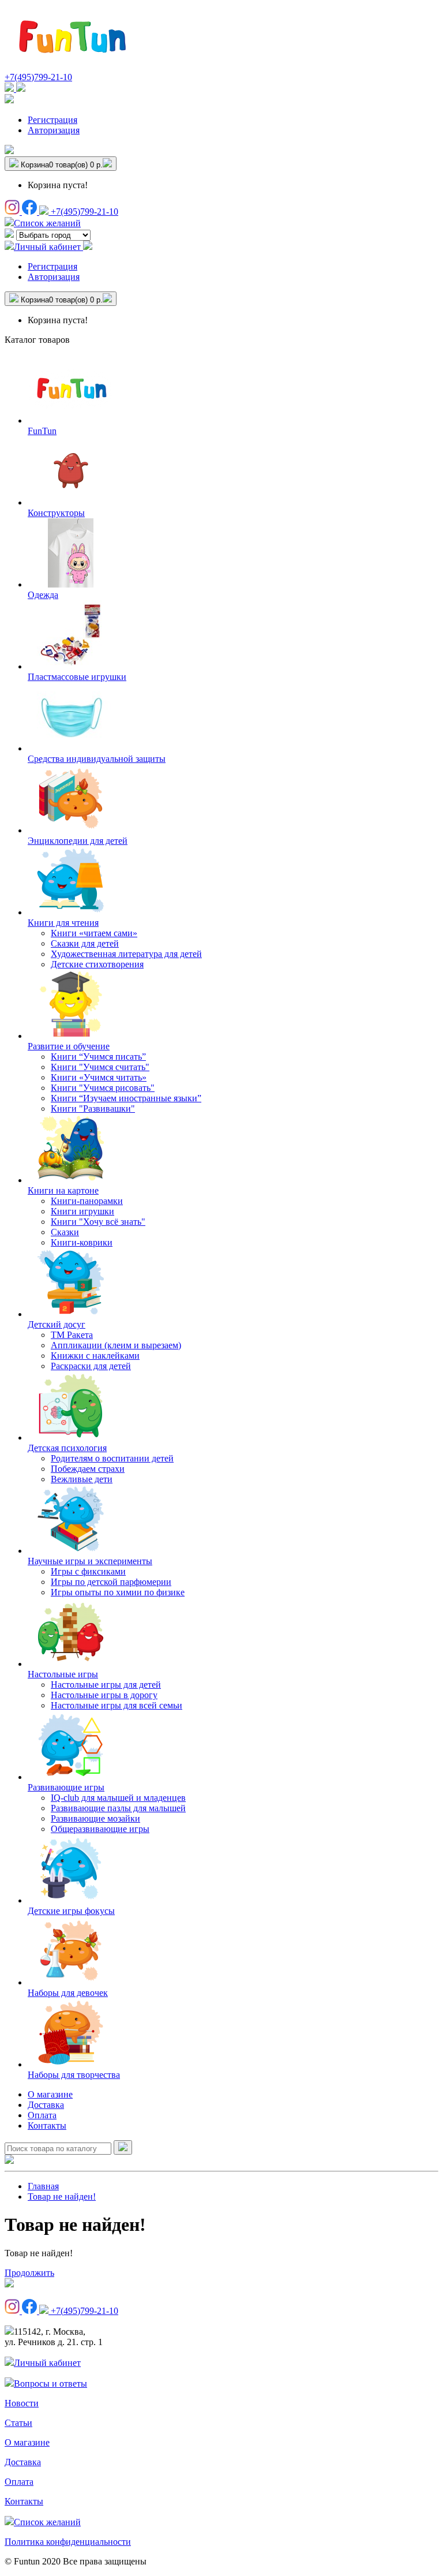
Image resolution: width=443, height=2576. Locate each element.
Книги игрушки (82, 1211)
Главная (43, 2186)
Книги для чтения (63, 923)
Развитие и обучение (69, 1046)
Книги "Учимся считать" (100, 1067)
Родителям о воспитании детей (112, 1458)
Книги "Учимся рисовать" (103, 1088)
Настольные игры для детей (106, 1685)
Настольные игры (63, 1674)
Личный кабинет (47, 2363)
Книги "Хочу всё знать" (98, 1222)
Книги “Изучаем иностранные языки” (126, 1098)
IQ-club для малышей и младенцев (118, 1798)
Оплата (42, 2115)
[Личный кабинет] (9, 100)
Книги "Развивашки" (93, 1108)
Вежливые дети (82, 1479)
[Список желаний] (9, 151)
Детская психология (67, 1448)
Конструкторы (56, 513)
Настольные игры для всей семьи (117, 1705)
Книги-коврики (82, 1242)
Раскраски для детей (91, 1366)
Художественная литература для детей (126, 954)
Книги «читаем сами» (94, 933)
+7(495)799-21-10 (38, 77)
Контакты (47, 2126)
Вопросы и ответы (50, 2384)
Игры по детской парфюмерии (111, 1582)
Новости (22, 2403)
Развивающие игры (66, 1787)
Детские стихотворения (97, 964)
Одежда (43, 595)
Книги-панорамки (87, 1201)
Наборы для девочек (68, 1993)
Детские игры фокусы (71, 1911)
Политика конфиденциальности (68, 2542)
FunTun (42, 431)
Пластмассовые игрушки (77, 677)
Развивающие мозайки (95, 1818)
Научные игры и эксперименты (90, 1561)
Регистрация (52, 120)
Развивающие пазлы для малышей (118, 1808)
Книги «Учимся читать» (99, 1077)
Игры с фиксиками (88, 1571)
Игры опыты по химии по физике (118, 1592)
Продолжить (29, 2273)
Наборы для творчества (74, 2075)
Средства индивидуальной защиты (97, 759)
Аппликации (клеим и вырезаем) (116, 1345)
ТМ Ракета (72, 1335)
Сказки (65, 1232)
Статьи (18, 2423)
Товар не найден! (62, 2196)
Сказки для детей (85, 943)
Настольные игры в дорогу (104, 1695)
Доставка (46, 2105)
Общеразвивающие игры (100, 1829)
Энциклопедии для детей (78, 841)
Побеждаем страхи (88, 1469)
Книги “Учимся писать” (98, 1057)
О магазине (50, 2094)
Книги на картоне (63, 1190)
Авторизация (54, 130)
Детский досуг (57, 1324)
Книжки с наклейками (95, 1356)
